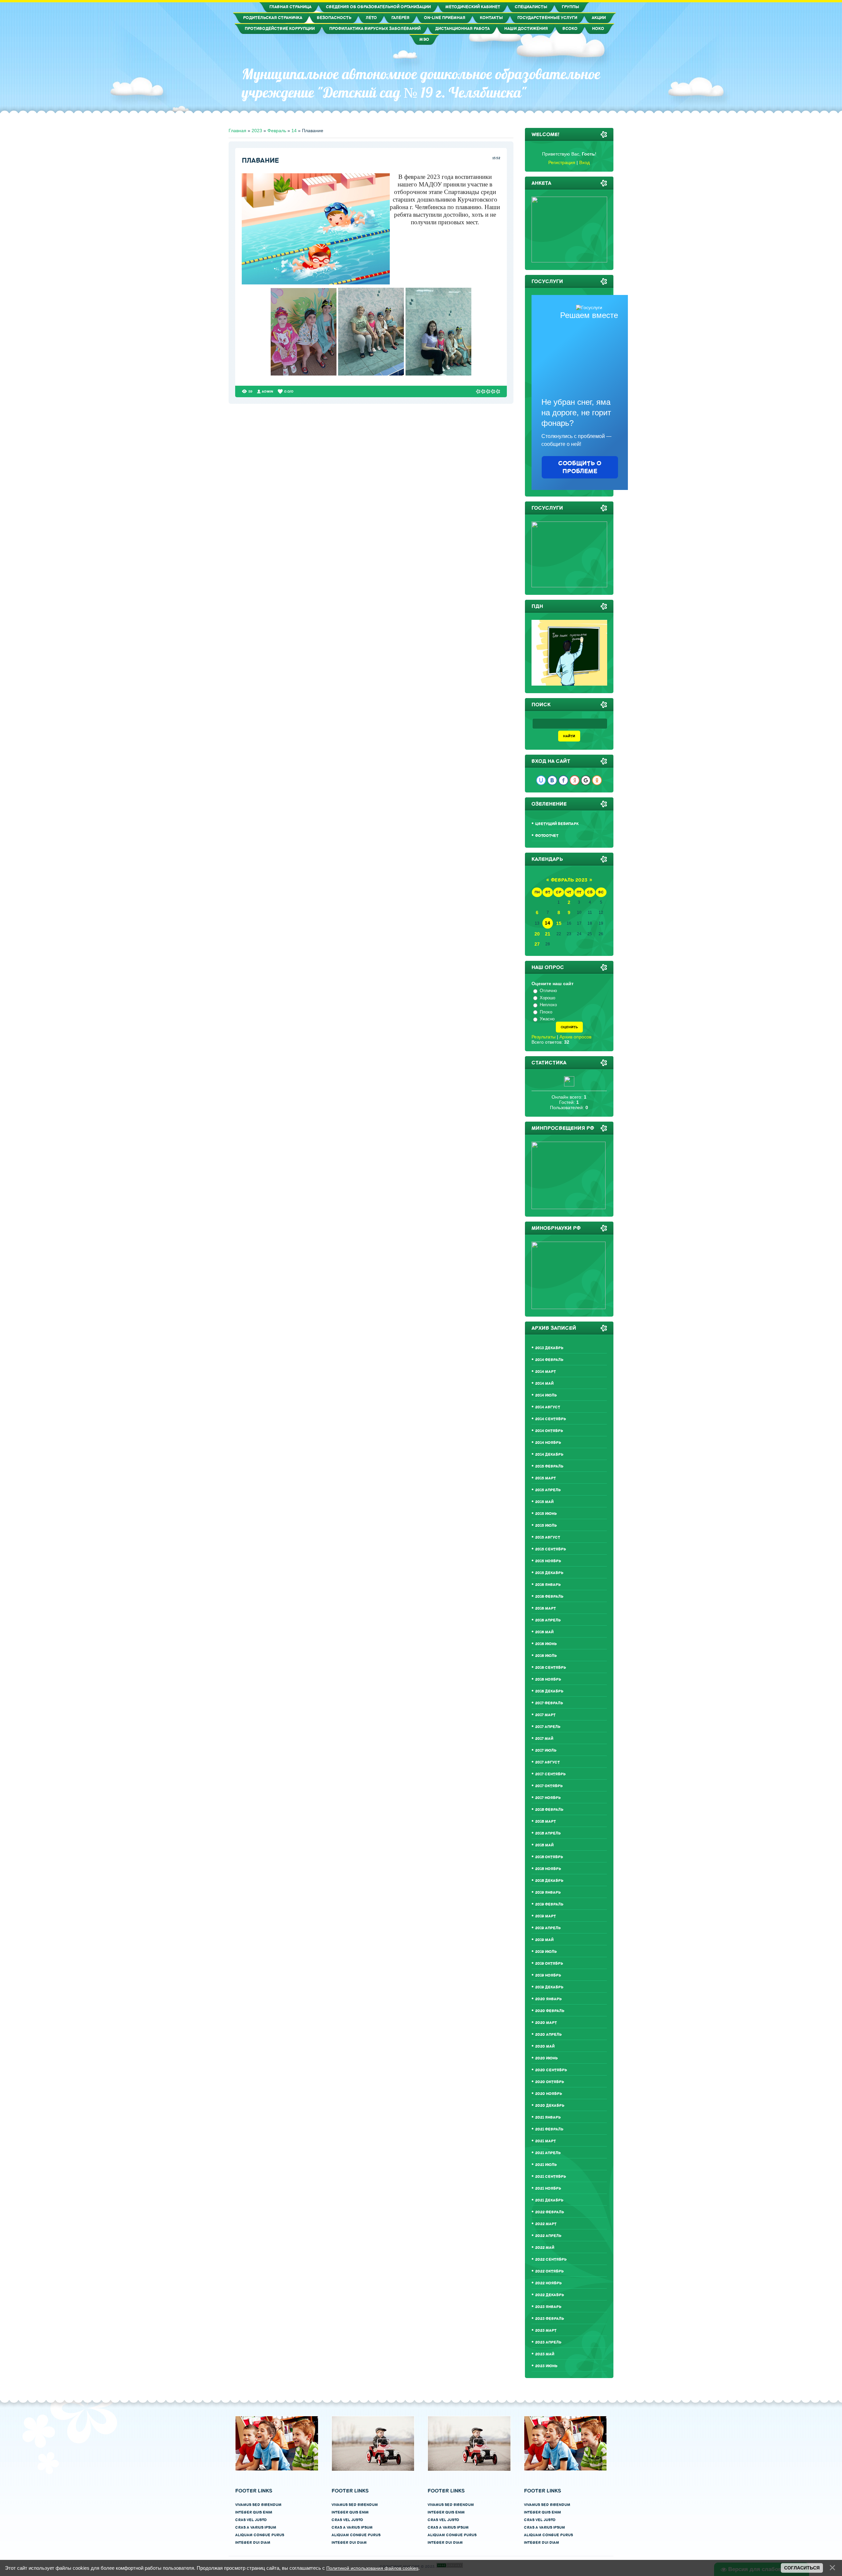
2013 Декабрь (549, 1348)
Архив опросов (575, 1037)
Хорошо (547, 998)
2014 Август (548, 1407)
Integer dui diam (253, 2543)
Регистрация (562, 162)
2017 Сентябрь (550, 1774)
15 (559, 923)
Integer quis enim (254, 2512)
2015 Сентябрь (551, 1549)
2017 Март (545, 1715)
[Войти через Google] (586, 780)
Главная (237, 131)
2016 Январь (548, 1585)
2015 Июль (546, 1526)
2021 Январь (548, 2117)
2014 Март (545, 1372)
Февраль (277, 131)
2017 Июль (546, 1750)
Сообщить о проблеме (580, 467)
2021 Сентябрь (551, 2177)
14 (294, 131)
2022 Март (546, 2224)
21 (548, 934)
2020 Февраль (550, 2011)
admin (268, 391)
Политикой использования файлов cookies (372, 2568)
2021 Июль (546, 2165)
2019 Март (545, 1916)
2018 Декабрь (549, 1881)
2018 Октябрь (549, 1857)
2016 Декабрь (549, 1691)
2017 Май (544, 1739)
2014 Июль (546, 1395)
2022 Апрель (548, 2236)
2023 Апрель (548, 2342)
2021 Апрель (548, 2153)
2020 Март (546, 2023)
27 (537, 944)
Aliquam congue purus (260, 2535)
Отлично (548, 991)
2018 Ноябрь (548, 1869)
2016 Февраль (549, 1597)
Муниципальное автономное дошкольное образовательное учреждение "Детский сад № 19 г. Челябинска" (421, 83)
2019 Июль (546, 1952)
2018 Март (545, 1822)
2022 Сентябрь (551, 2260)
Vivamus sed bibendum (258, 2505)
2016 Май (544, 1632)
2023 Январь (548, 2307)
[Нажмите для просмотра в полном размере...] (304, 374)
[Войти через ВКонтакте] (552, 780)
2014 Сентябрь (551, 1419)
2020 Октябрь (550, 2082)
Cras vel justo (251, 2520)
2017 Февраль (549, 1703)
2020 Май (545, 2046)
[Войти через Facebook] (563, 780)
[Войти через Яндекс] (575, 780)
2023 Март (546, 2331)
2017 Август (547, 1762)
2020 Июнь (546, 2058)
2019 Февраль (549, 1904)
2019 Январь (548, 1893)
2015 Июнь (546, 1514)
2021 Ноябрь (548, 2188)
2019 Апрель (548, 1928)
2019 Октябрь (549, 1964)
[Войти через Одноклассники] (597, 780)
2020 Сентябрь (551, 2070)
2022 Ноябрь (548, 2283)
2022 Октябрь (549, 2271)
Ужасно (547, 1019)
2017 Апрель (548, 1727)
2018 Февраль (549, 1810)
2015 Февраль (549, 1466)
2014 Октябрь (549, 1431)
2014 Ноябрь (548, 1443)
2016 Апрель (548, 1620)
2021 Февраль (549, 2129)
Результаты (544, 1037)
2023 (257, 131)
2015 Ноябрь (548, 1561)
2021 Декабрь (549, 2200)
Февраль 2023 (569, 880)
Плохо (546, 1012)
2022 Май (545, 2248)
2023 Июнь (546, 2366)
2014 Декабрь (549, 1455)
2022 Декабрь (550, 2295)
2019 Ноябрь (548, 1975)
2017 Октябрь (549, 1786)
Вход (584, 162)
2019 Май (544, 1940)
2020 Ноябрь (549, 2094)
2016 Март (545, 1608)
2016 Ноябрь (548, 1679)
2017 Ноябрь (548, 1798)
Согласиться (802, 2568)
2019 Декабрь (549, 1987)
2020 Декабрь (550, 2106)
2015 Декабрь (549, 1573)
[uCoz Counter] (569, 1085)
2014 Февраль (549, 1360)
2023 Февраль (550, 2319)
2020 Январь (548, 1999)
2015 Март (545, 1478)
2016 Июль (546, 1656)
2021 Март (545, 2141)
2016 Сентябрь (551, 1668)
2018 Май (544, 1845)
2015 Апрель (548, 1490)
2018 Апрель (548, 1833)
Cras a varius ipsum (256, 2527)
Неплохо (548, 1005)
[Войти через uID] (541, 780)
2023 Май (545, 2354)
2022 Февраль (550, 2212)
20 (537, 934)
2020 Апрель (548, 2035)
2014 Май (544, 1384)
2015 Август (548, 1537)
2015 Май (544, 1502)
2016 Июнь (546, 1644)
